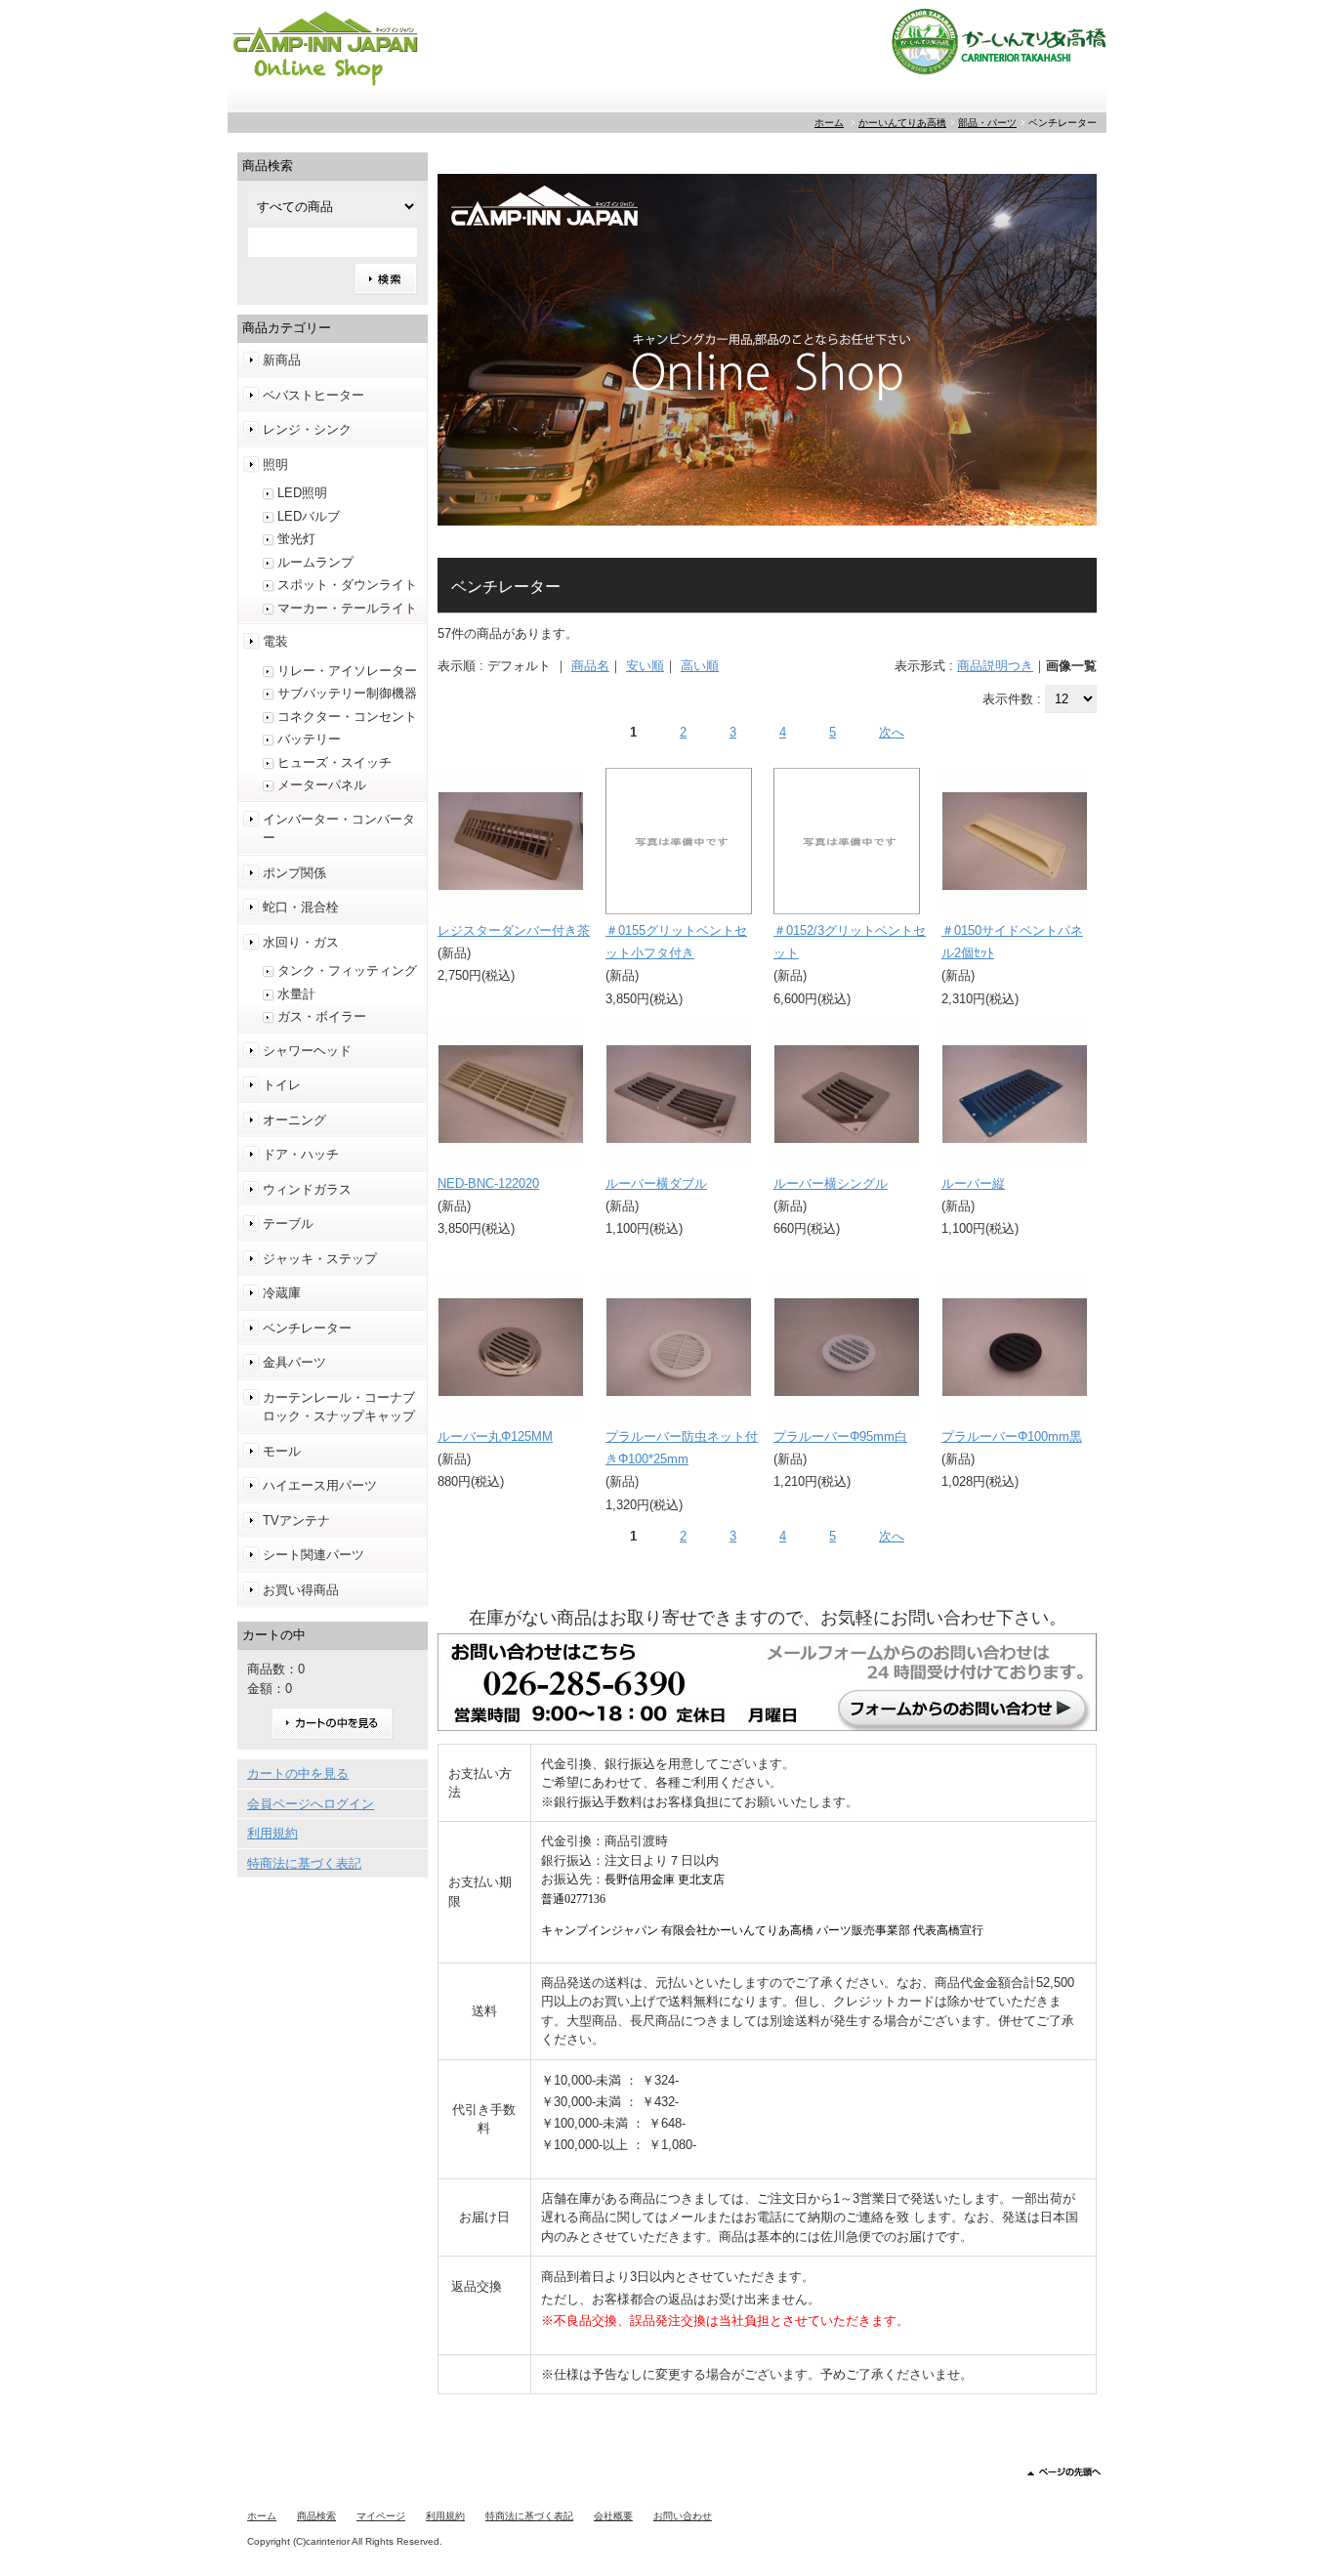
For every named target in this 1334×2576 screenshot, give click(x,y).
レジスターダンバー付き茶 (514, 930)
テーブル (288, 1224)
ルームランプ (315, 562)
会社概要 (613, 2516)
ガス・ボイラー (322, 1016)
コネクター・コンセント (347, 717)
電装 (275, 641)
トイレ (282, 1085)
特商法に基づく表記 (304, 1863)
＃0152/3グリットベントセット (850, 942)
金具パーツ (294, 1362)
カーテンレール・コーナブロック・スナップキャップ (339, 1407)
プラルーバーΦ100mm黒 (1012, 1436)
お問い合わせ (683, 2516)
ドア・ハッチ (301, 1154)
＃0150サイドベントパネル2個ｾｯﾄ (1012, 942)
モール (282, 1451)
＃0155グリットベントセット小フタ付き (676, 942)
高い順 (700, 666)
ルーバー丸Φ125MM (495, 1436)
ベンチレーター (307, 1328)
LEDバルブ (309, 516)
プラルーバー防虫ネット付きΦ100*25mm (682, 1448)
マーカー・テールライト (347, 608)
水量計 (296, 994)
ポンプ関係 (294, 873)
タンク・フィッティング (347, 971)
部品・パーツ (987, 123)
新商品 (282, 360)
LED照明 (302, 493)
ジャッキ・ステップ (320, 1259)
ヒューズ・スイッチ (334, 762)
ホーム (829, 123)
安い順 (645, 666)
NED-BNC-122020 (488, 1183)
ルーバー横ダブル (656, 1183)
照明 (275, 465)
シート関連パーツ (313, 1555)
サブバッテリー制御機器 (347, 693)
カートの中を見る (333, 1724)
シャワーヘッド (307, 1051)
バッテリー (309, 739)
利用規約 (272, 1833)
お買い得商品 (301, 1590)
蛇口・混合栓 (301, 907)
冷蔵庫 (282, 1293)
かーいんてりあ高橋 (902, 123)
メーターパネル (322, 785)
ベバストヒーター (313, 395)
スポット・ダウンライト (347, 585)
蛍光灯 (296, 539)
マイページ (381, 2516)
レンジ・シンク (307, 429)
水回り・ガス (301, 942)
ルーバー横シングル (831, 1183)
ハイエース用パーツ (320, 1485)
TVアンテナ (296, 1520)
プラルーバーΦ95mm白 (840, 1436)
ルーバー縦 (973, 1183)
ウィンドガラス (307, 1189)
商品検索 (316, 2516)
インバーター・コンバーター (339, 829)
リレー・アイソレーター (347, 671)
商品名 (590, 666)
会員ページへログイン (311, 1804)
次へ (892, 732)
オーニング (294, 1120)
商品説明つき (995, 666)
